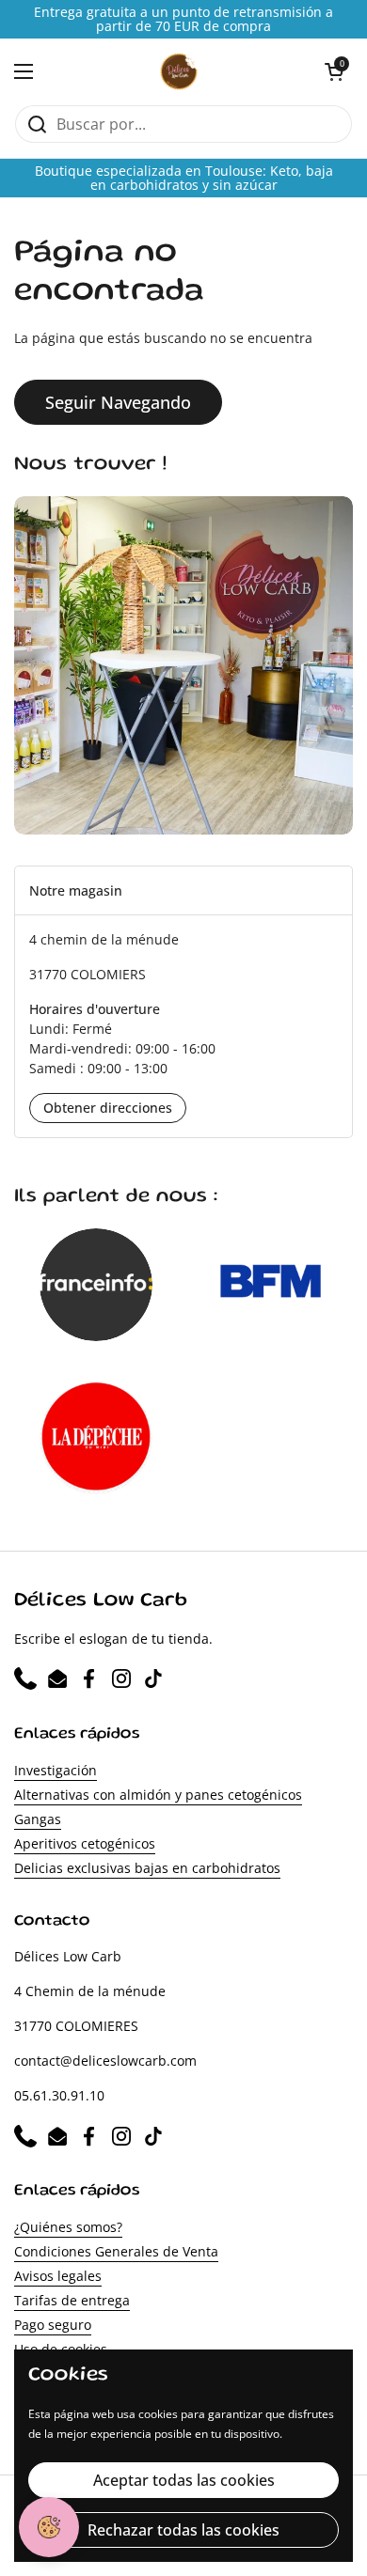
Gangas (38, 1819)
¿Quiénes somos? (68, 2227)
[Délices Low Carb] (179, 71)
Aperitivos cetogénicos (85, 1843)
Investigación (56, 1770)
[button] (334, 71)
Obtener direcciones (108, 1108)
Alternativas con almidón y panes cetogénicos (158, 1795)
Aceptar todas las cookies (184, 2480)
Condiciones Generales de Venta (116, 2251)
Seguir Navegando (118, 402)
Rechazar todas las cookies (183, 2530)
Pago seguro (53, 2325)
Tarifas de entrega (72, 2300)
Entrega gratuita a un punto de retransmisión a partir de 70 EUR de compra (183, 19)
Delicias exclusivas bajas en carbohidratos (147, 1868)
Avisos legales (58, 2276)
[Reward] (49, 2527)
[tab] (183, 890)
